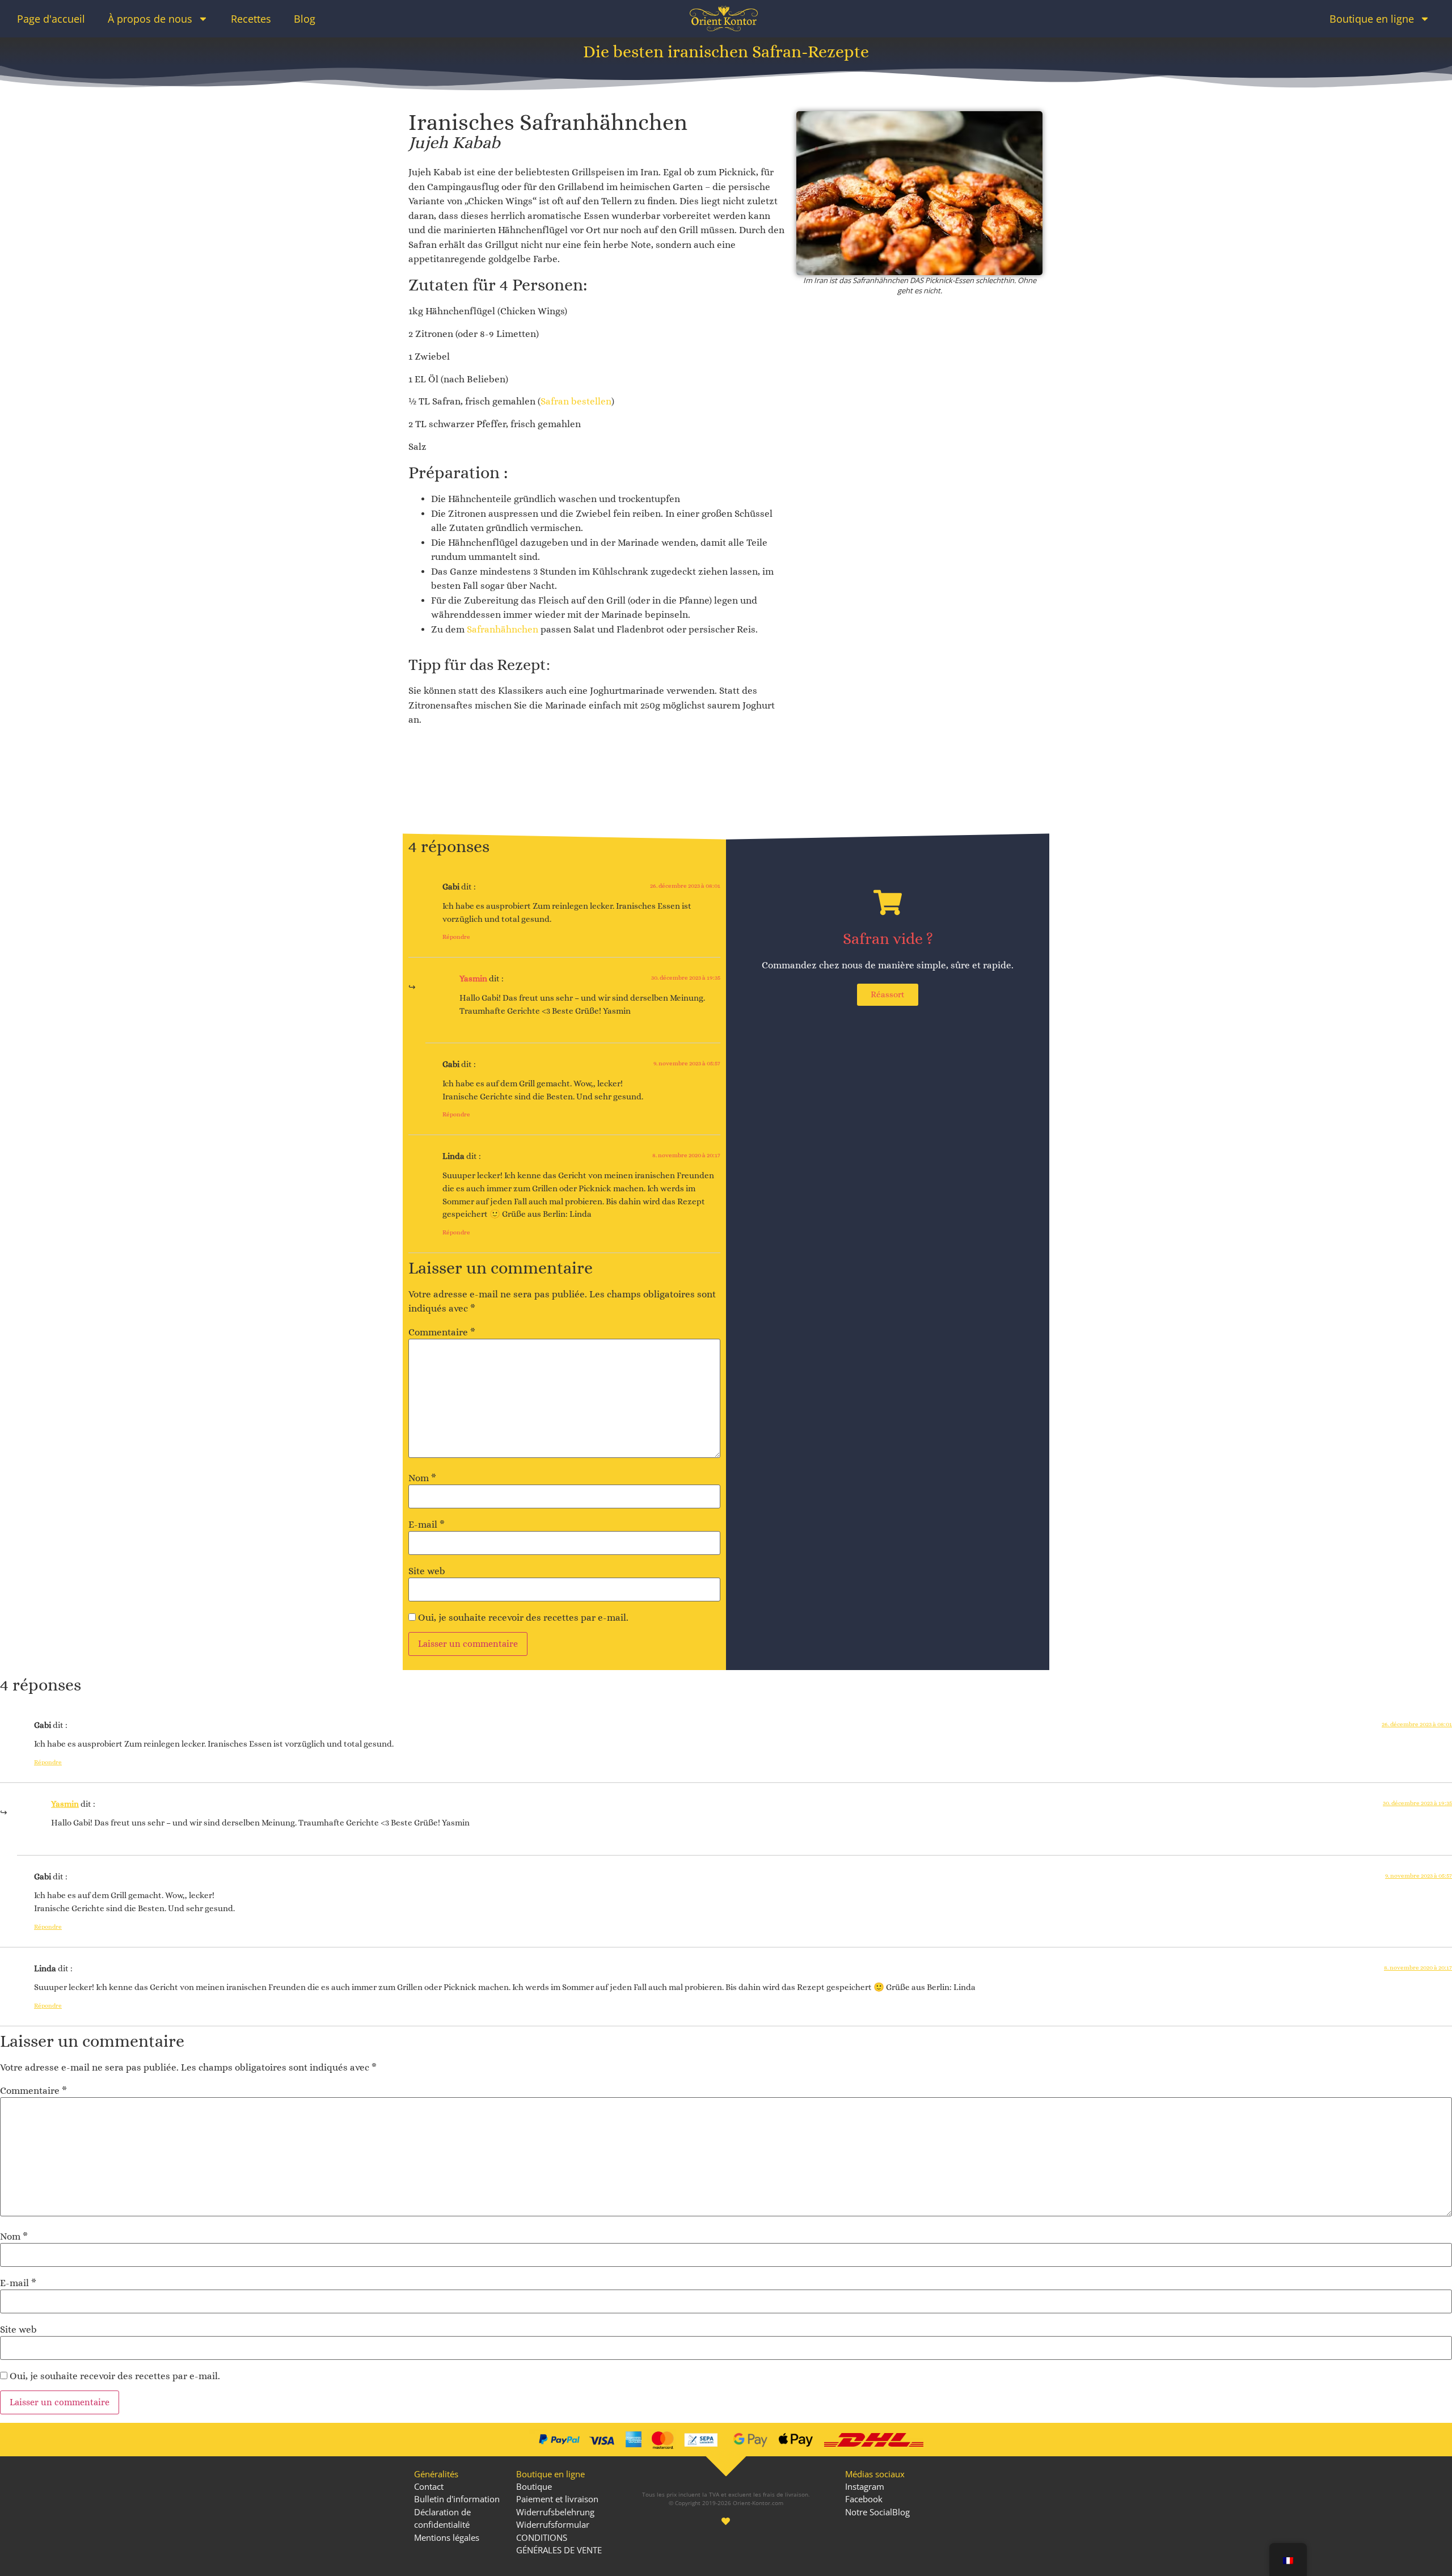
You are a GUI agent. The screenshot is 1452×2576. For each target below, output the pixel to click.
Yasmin (473, 979)
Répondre (456, 937)
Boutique (534, 2486)
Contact (429, 2486)
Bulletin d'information (457, 2499)
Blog (305, 19)
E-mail (427, 1525)
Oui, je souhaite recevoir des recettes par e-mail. (522, 1618)
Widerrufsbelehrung (555, 2512)
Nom (422, 1478)
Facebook (864, 2499)
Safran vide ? (888, 939)
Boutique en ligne (1372, 19)
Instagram (865, 2486)
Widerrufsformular (553, 2524)
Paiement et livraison (557, 2499)
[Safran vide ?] (888, 903)
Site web (427, 1571)
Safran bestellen (576, 401)
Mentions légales (447, 2537)
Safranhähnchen (504, 629)
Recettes (251, 19)
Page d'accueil (51, 19)
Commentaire (442, 1332)
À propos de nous (150, 19)
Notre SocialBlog (877, 2512)
